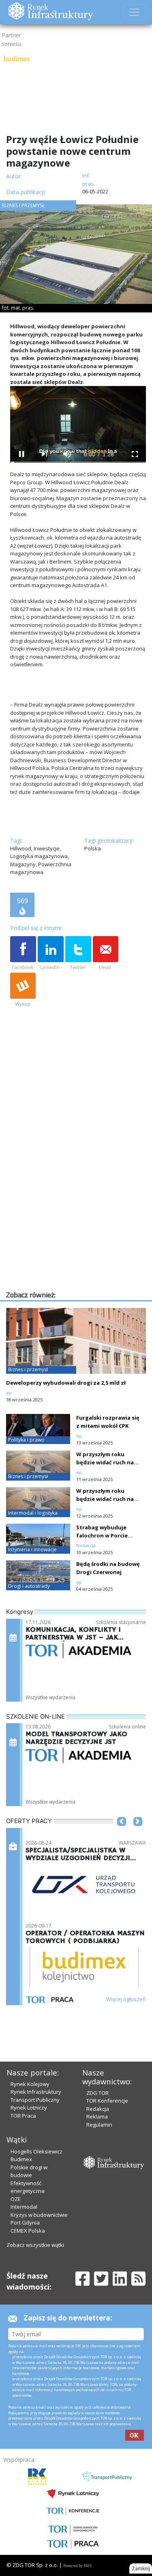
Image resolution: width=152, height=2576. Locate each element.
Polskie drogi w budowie (29, 2171)
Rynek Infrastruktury (36, 2092)
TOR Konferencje (107, 2101)
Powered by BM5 (77, 2566)
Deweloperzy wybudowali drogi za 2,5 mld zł (66, 1383)
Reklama (97, 2116)
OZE (16, 2199)
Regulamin (99, 2125)
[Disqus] (78, 1186)
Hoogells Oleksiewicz (36, 2151)
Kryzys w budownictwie (39, 2215)
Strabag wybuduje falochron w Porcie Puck (102, 1535)
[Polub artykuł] (23, 954)
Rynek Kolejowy (30, 2084)
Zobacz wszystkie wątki (35, 2245)
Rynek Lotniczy (29, 2108)
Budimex (21, 2159)
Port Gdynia (25, 2223)
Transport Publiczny (35, 2100)
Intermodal (24, 2207)
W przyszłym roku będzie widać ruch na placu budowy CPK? (105, 1462)
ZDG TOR (97, 2093)
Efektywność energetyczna (28, 2187)
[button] (122, 1834)
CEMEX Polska (28, 2231)
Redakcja (98, 2109)
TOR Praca (23, 2116)
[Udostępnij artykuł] (51, 954)
